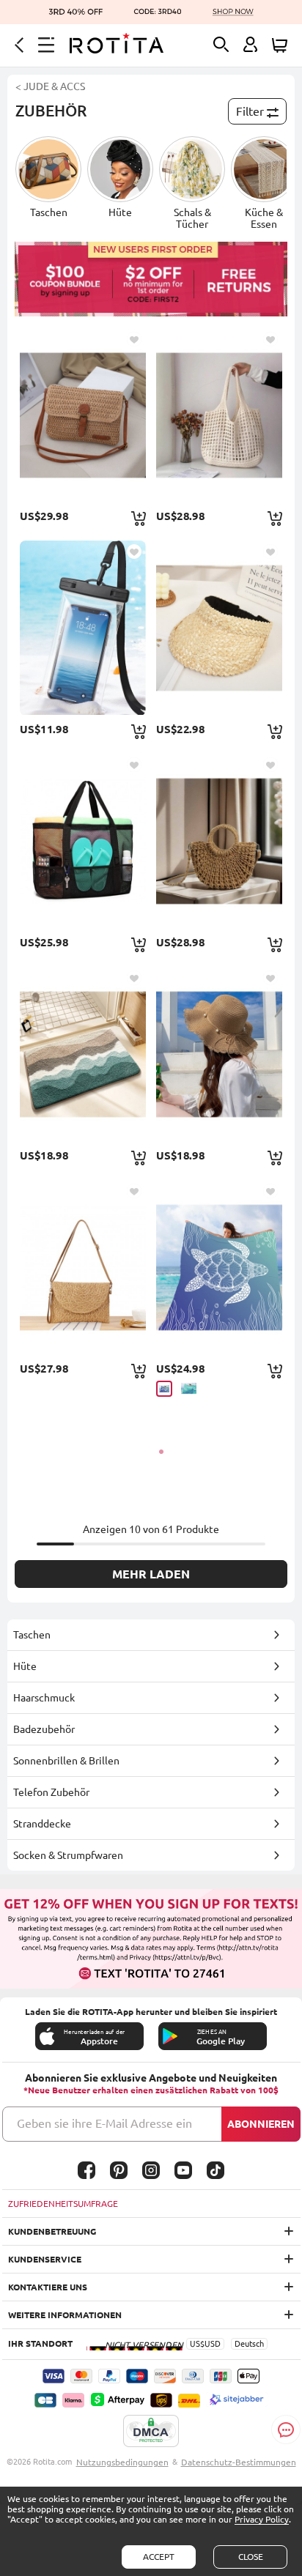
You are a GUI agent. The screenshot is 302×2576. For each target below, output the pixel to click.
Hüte (25, 1666)
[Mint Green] (189, 1388)
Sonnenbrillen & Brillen (66, 1761)
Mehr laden (151, 1574)
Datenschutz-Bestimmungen (239, 2462)
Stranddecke (42, 1824)
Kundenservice (45, 2259)
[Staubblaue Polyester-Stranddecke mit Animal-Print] (219, 1267)
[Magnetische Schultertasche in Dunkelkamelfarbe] (82, 1267)
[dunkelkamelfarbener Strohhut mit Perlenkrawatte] (219, 1054)
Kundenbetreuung (52, 2231)
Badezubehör (44, 1729)
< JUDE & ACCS (50, 86)
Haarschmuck (44, 1698)
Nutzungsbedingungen (122, 2462)
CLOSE (251, 2557)
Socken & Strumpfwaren (68, 1855)
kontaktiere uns (48, 2287)
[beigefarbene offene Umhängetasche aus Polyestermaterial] (219, 415)
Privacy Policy (262, 2519)
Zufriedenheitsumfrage (63, 2204)
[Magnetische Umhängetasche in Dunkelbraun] (82, 415)
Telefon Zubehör (51, 1792)
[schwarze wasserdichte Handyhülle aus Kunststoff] (82, 628)
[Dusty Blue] (164, 1389)
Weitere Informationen (65, 2315)
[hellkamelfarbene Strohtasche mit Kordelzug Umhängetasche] (219, 841)
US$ (197, 2344)
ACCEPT (159, 2557)
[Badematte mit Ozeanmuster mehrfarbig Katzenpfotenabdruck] (82, 1054)
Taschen (32, 1635)
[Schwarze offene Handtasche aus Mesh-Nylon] (82, 841)
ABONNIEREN (261, 2124)
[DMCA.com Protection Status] (151, 2432)
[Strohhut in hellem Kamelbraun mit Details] (219, 628)
